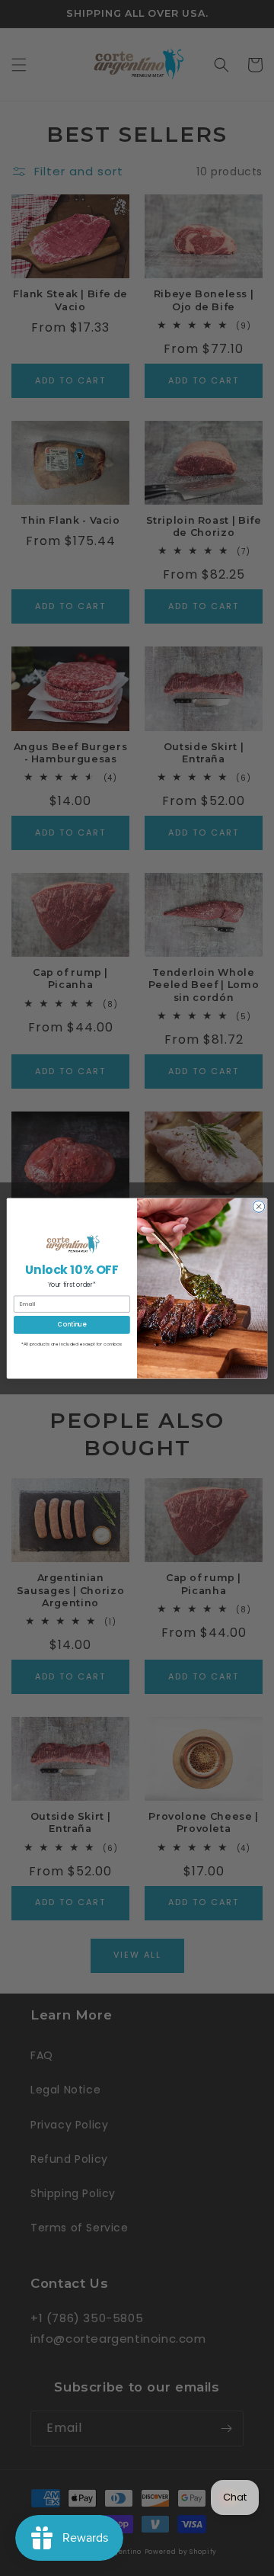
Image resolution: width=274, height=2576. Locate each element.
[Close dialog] (258, 1206)
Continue (72, 1324)
